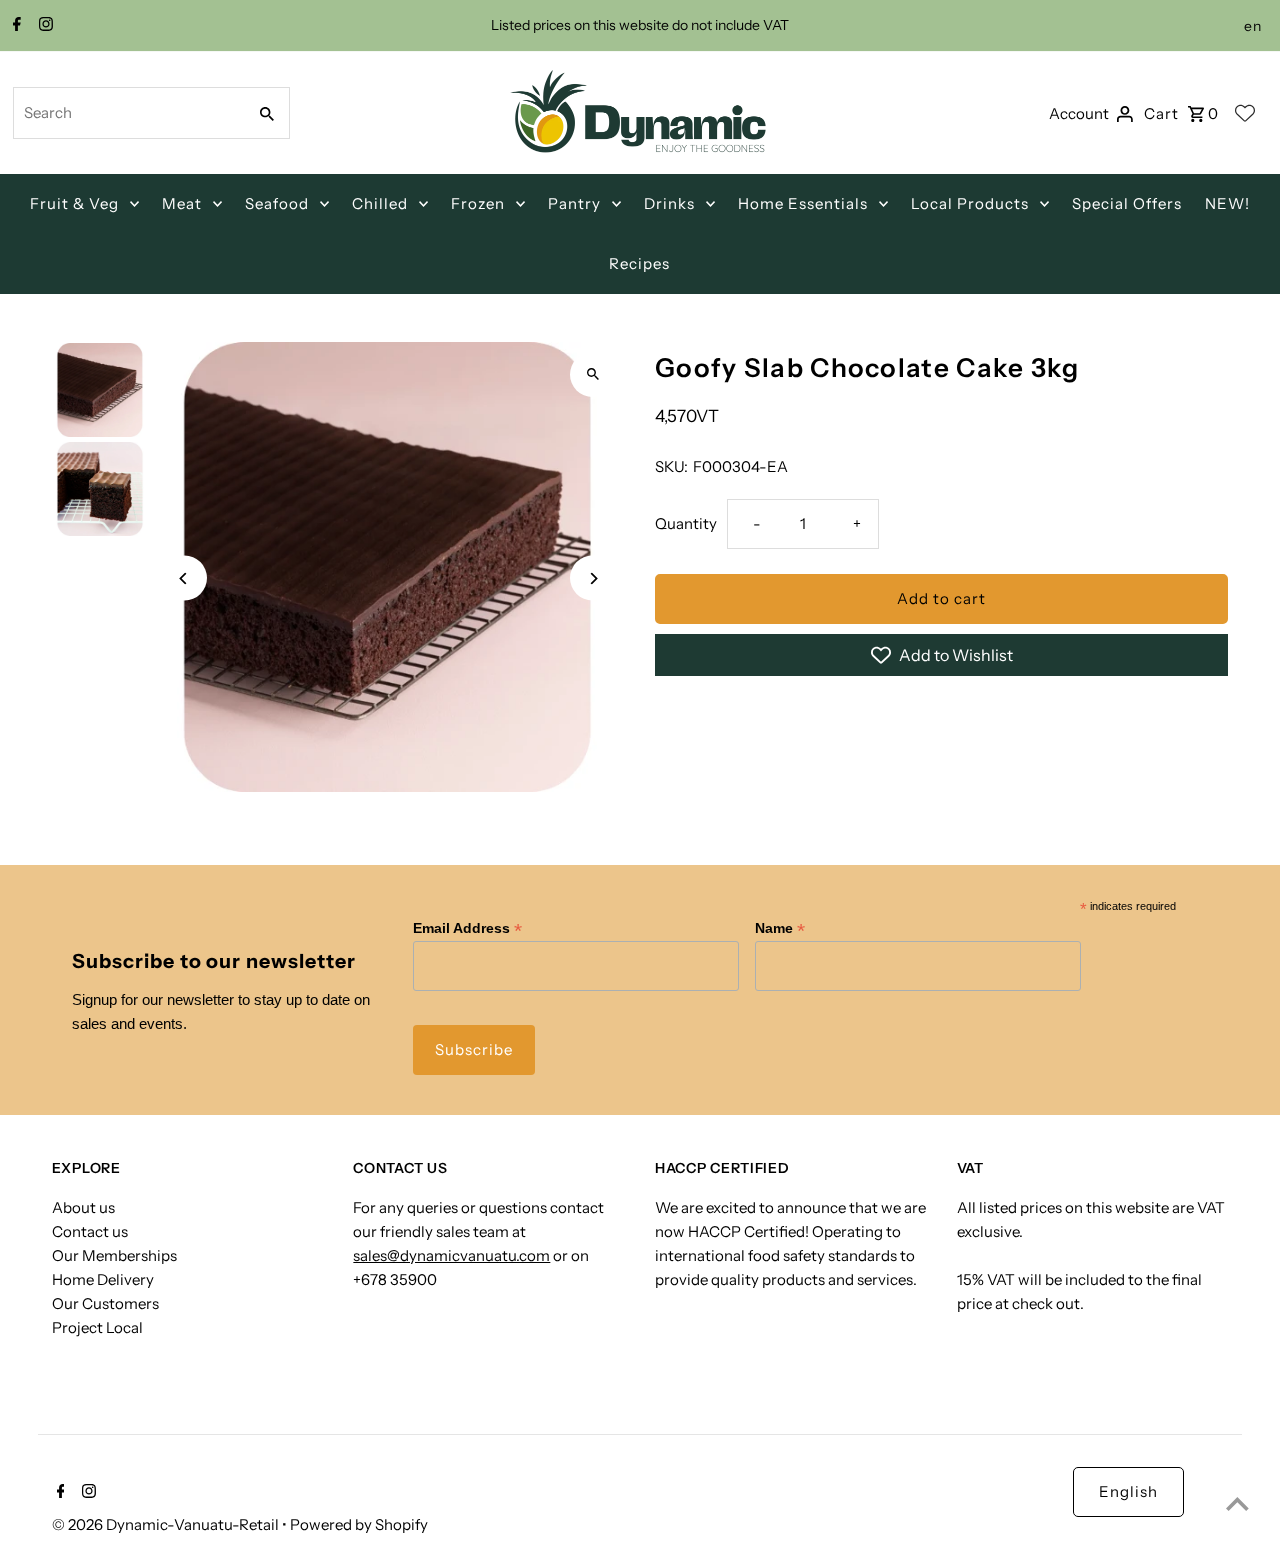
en (1253, 26)
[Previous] (184, 578)
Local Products (970, 203)
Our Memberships (114, 1255)
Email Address (467, 928)
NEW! (1227, 203)
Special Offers (1127, 203)
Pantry (574, 203)
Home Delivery (103, 1279)
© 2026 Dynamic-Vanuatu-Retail (167, 1524)
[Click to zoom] (592, 374)
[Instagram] (43, 26)
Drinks (669, 203)
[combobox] (127, 113)
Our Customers (105, 1303)
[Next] (592, 578)
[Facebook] (14, 26)
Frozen (478, 203)
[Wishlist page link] (1245, 113)
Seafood (277, 203)
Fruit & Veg (74, 203)
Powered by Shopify (359, 1524)
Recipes (639, 263)
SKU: (671, 466)
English (1128, 1491)
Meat (182, 203)
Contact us (90, 1231)
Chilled (380, 203)
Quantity (686, 523)
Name (780, 928)
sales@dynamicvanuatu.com (451, 1255)
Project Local (97, 1327)
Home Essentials (803, 203)
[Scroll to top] (1237, 1503)
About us (83, 1207)
